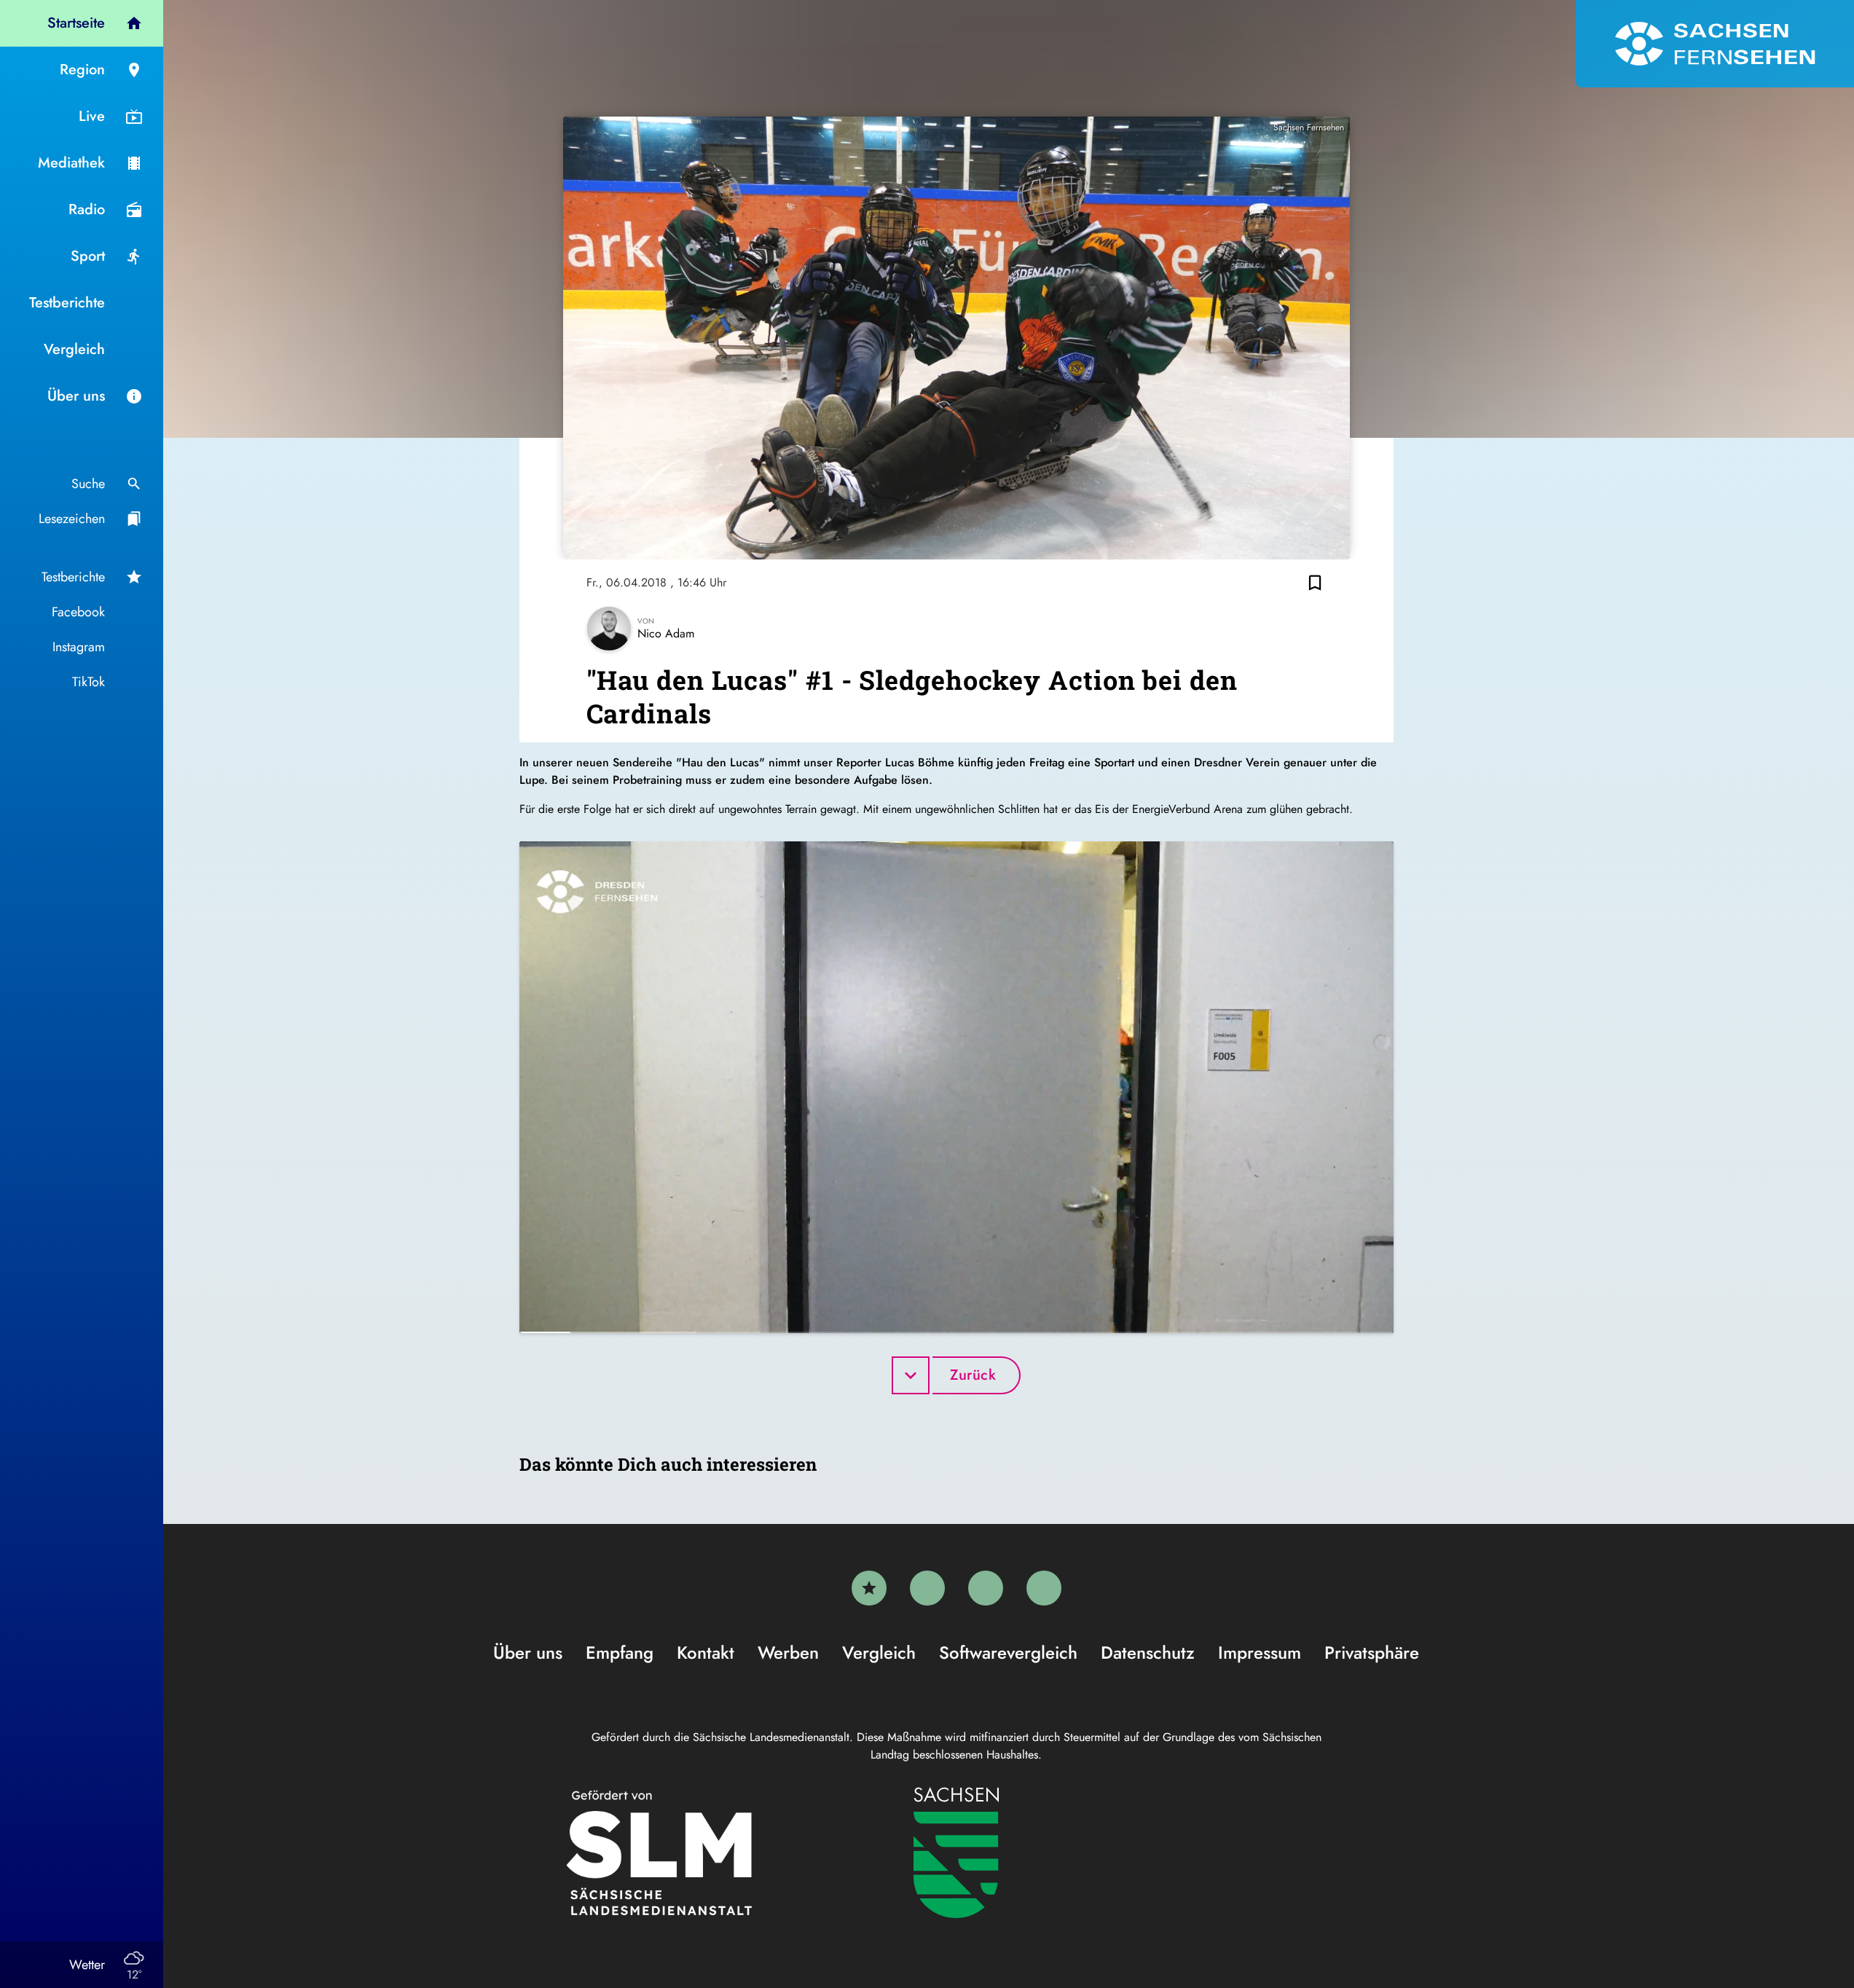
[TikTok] (1044, 1588)
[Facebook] (927, 1588)
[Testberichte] (869, 1588)
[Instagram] (986, 1588)
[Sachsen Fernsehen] (1715, 44)
